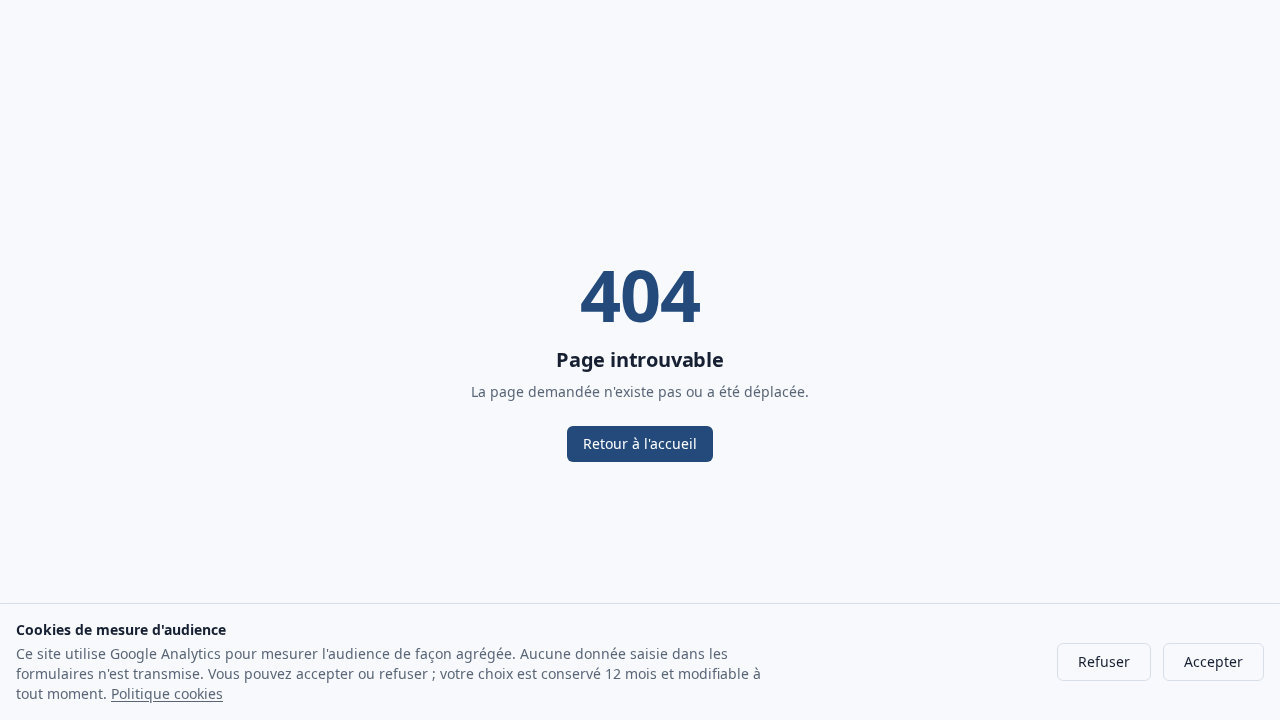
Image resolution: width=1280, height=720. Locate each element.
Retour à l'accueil (640, 443)
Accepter (1213, 661)
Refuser (1104, 661)
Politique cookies (167, 693)
